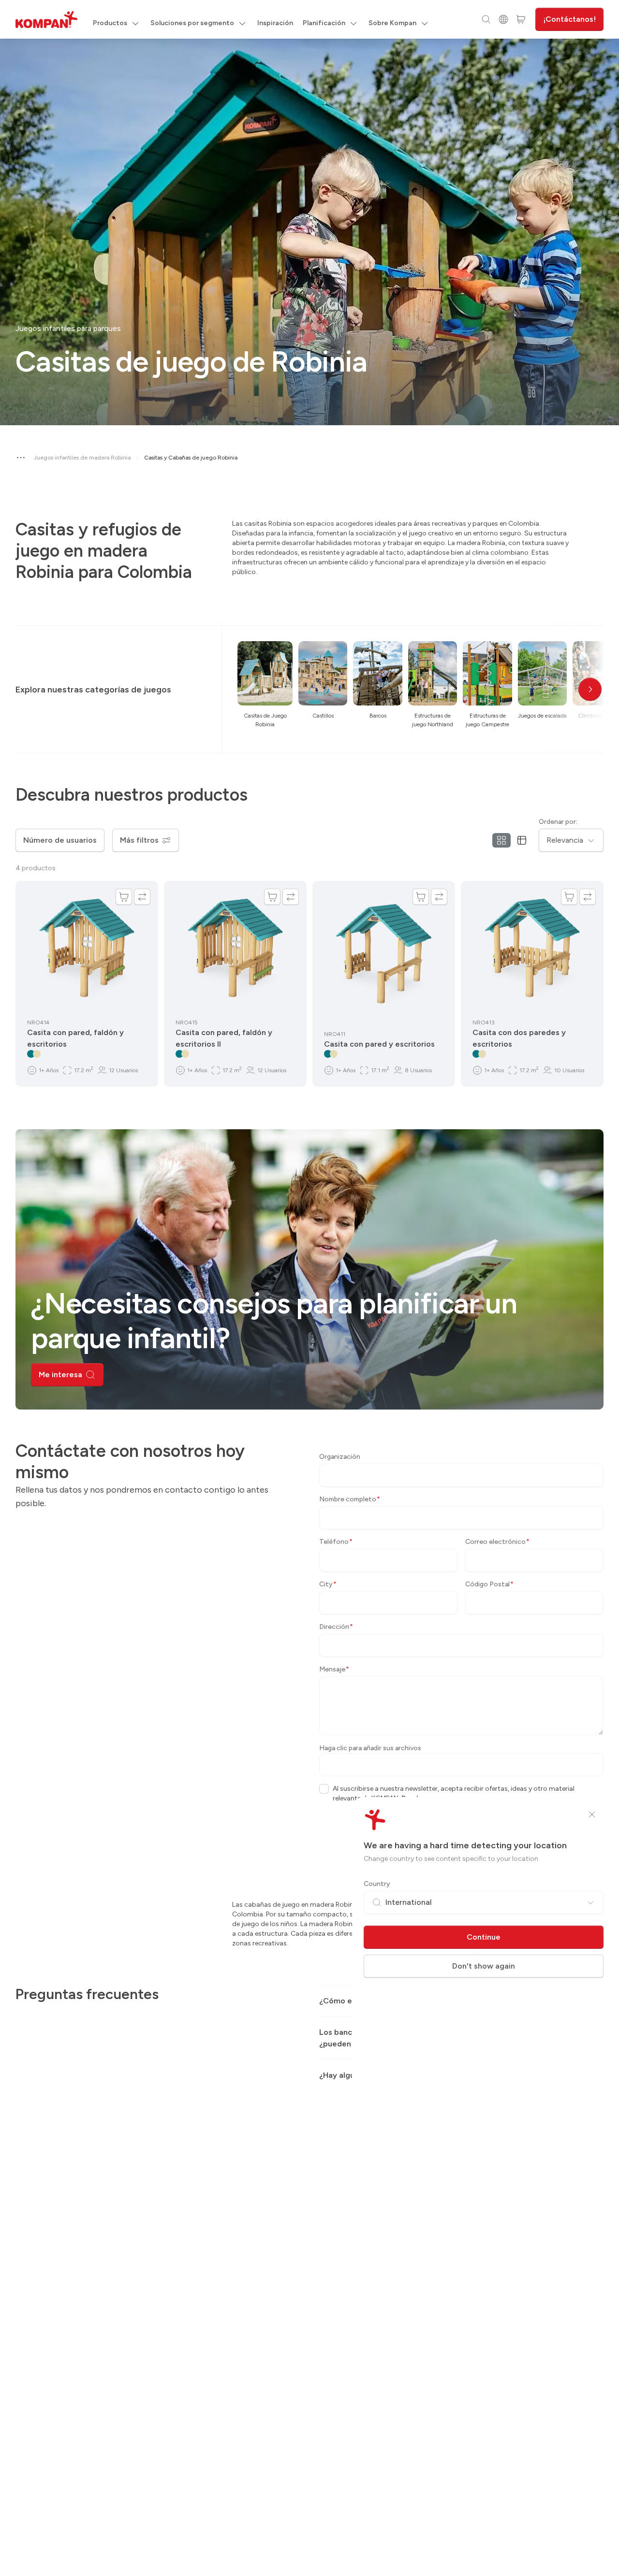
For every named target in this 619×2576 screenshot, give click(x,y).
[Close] (592, 1814)
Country (377, 1884)
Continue (484, 1937)
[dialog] (309, 1288)
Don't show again (484, 1966)
